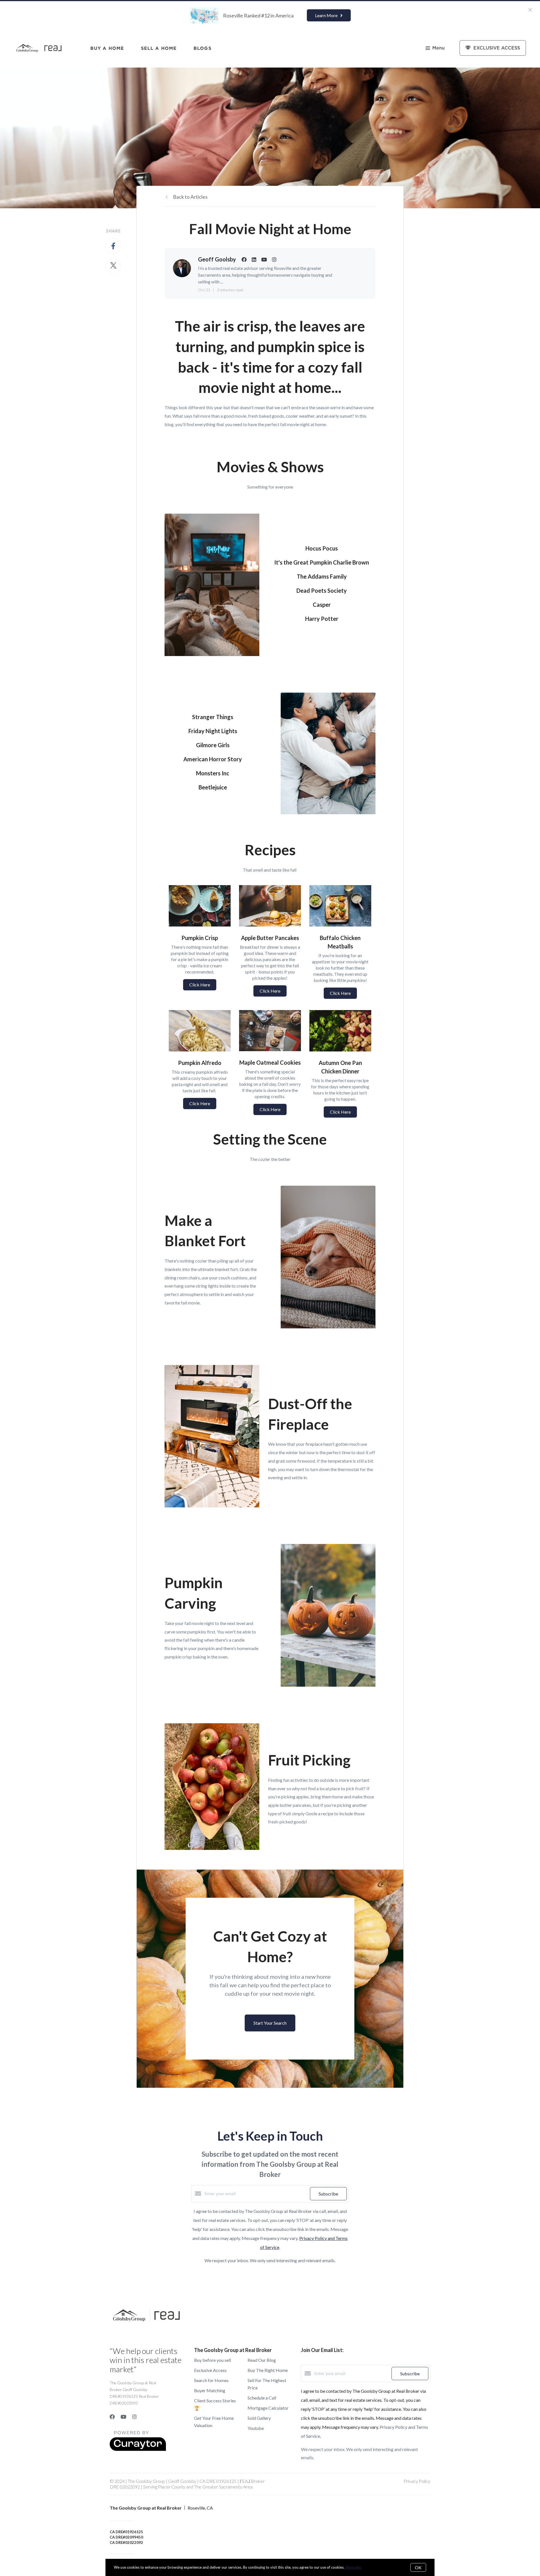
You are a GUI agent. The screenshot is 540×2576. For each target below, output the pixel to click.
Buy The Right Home (268, 2370)
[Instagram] (134, 2417)
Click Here (200, 985)
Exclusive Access (210, 2370)
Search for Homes (211, 2380)
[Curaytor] (138, 2449)
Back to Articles (190, 197)
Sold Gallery (259, 2418)
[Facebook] (112, 2417)
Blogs (202, 48)
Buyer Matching (210, 2390)
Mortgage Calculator (268, 2408)
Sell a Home (159, 48)
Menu (438, 48)
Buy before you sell (212, 2360)
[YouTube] (123, 2417)
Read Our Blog (262, 2360)
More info (353, 2567)
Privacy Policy (417, 2481)
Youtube (256, 2428)
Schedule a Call (262, 2398)
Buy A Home (107, 48)
